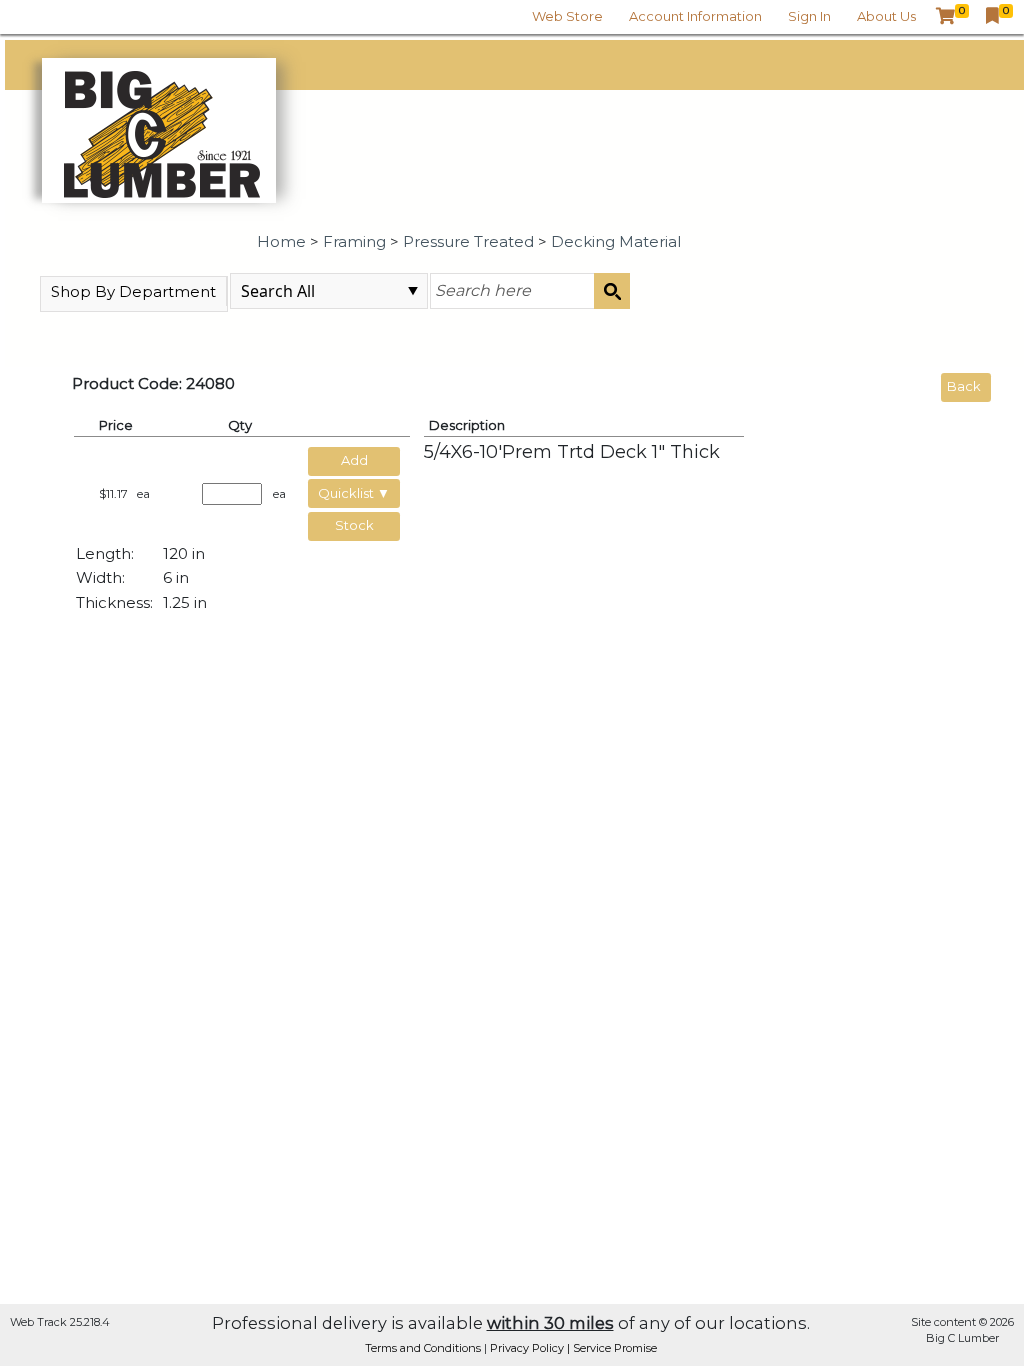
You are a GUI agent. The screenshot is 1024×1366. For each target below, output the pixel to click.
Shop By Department (133, 291)
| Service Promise (612, 1348)
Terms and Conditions (424, 1348)
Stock (354, 525)
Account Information (695, 16)
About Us (886, 16)
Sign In (809, 16)
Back (964, 386)
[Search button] (612, 291)
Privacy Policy (528, 1348)
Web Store (567, 16)
